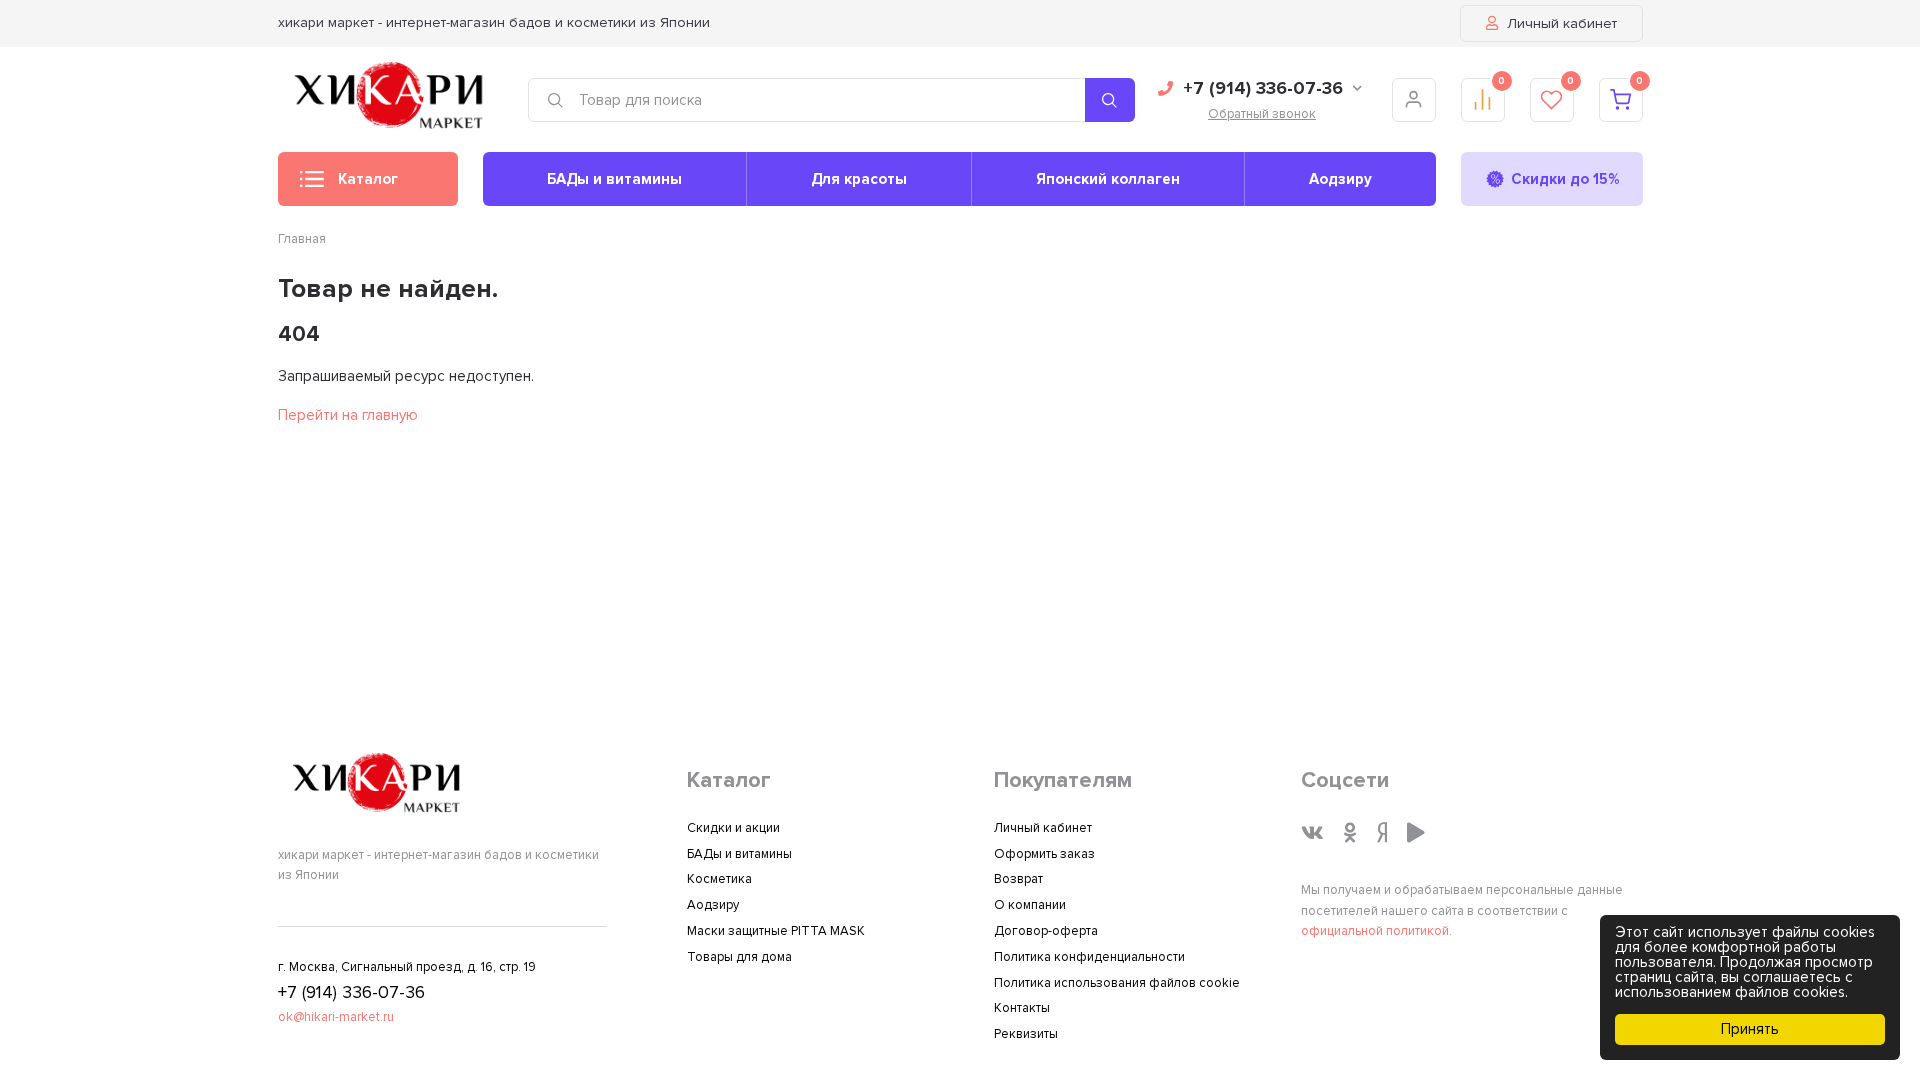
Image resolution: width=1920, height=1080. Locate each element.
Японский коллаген (1108, 179)
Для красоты (859, 179)
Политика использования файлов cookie (1117, 983)
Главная (302, 239)
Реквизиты (1026, 1034)
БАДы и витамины (614, 179)
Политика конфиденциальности (1089, 957)
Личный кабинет (1560, 23)
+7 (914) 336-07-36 (1263, 88)
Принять (1750, 1029)
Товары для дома (739, 957)
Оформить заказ (1044, 854)
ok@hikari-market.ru (336, 1017)
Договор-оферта (1046, 931)
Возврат (1018, 879)
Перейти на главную (348, 415)
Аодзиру (1340, 179)
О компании (1030, 905)
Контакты (1022, 1008)
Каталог (368, 179)
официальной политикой (1375, 931)
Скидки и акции (733, 828)
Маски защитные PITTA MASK (776, 931)
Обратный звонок (1262, 114)
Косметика (719, 879)
